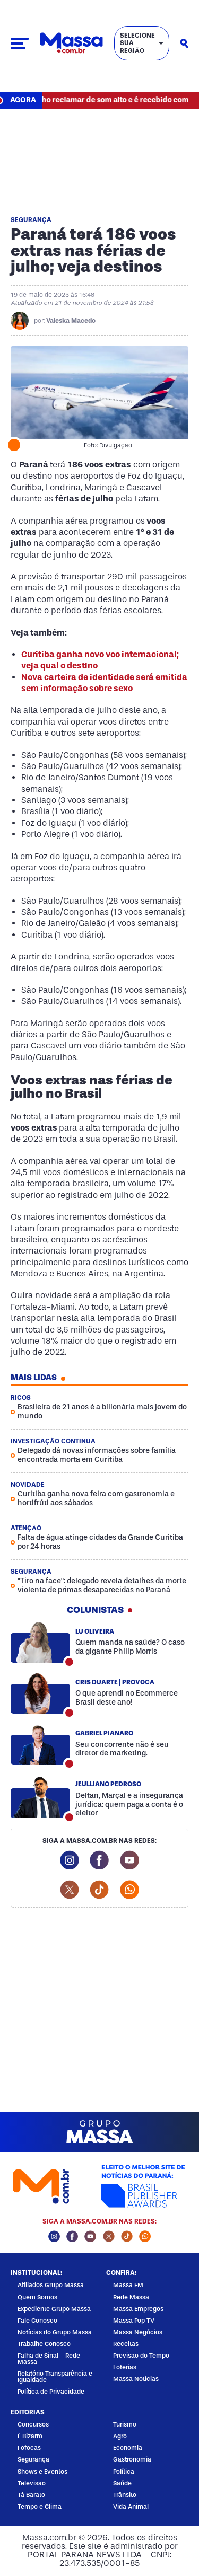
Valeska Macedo (71, 321)
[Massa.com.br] (71, 43)
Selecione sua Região (137, 43)
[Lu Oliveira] (40, 1643)
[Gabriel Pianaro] (40, 1744)
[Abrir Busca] (184, 43)
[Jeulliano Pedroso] (40, 1798)
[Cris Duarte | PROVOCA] (40, 1693)
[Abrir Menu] (20, 43)
